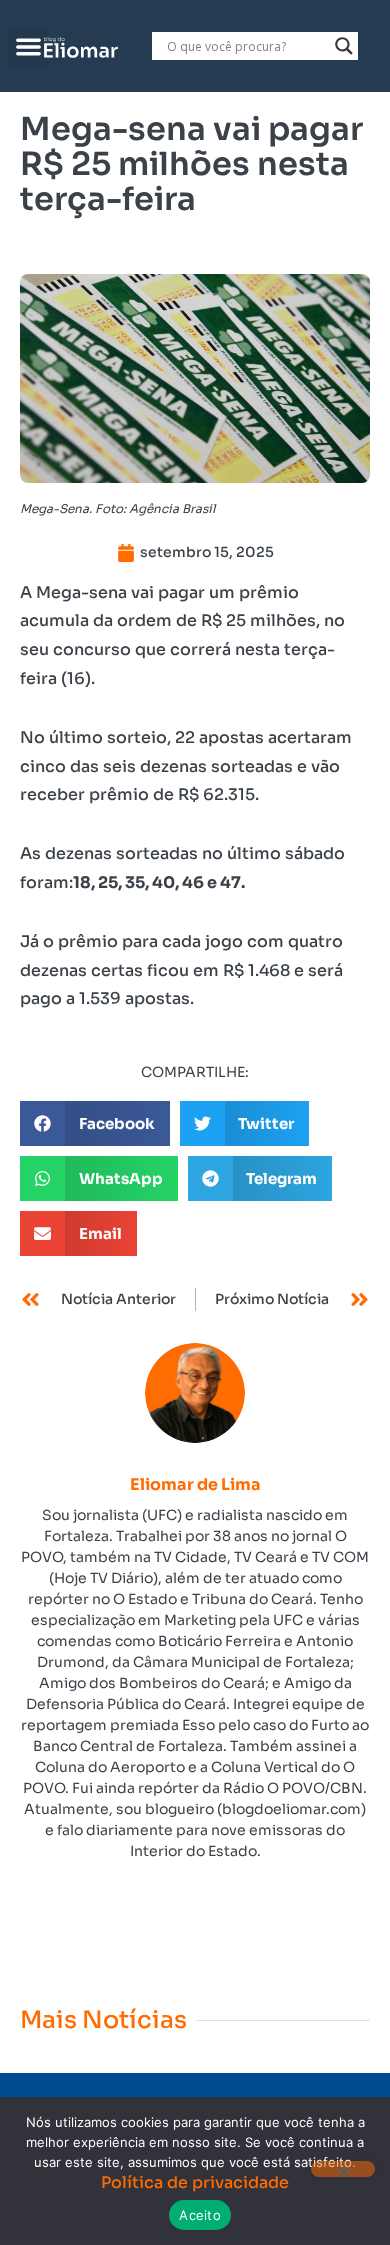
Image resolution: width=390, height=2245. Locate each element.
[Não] (343, 2169)
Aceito (200, 2215)
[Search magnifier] (344, 46)
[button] (28, 46)
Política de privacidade (195, 2182)
